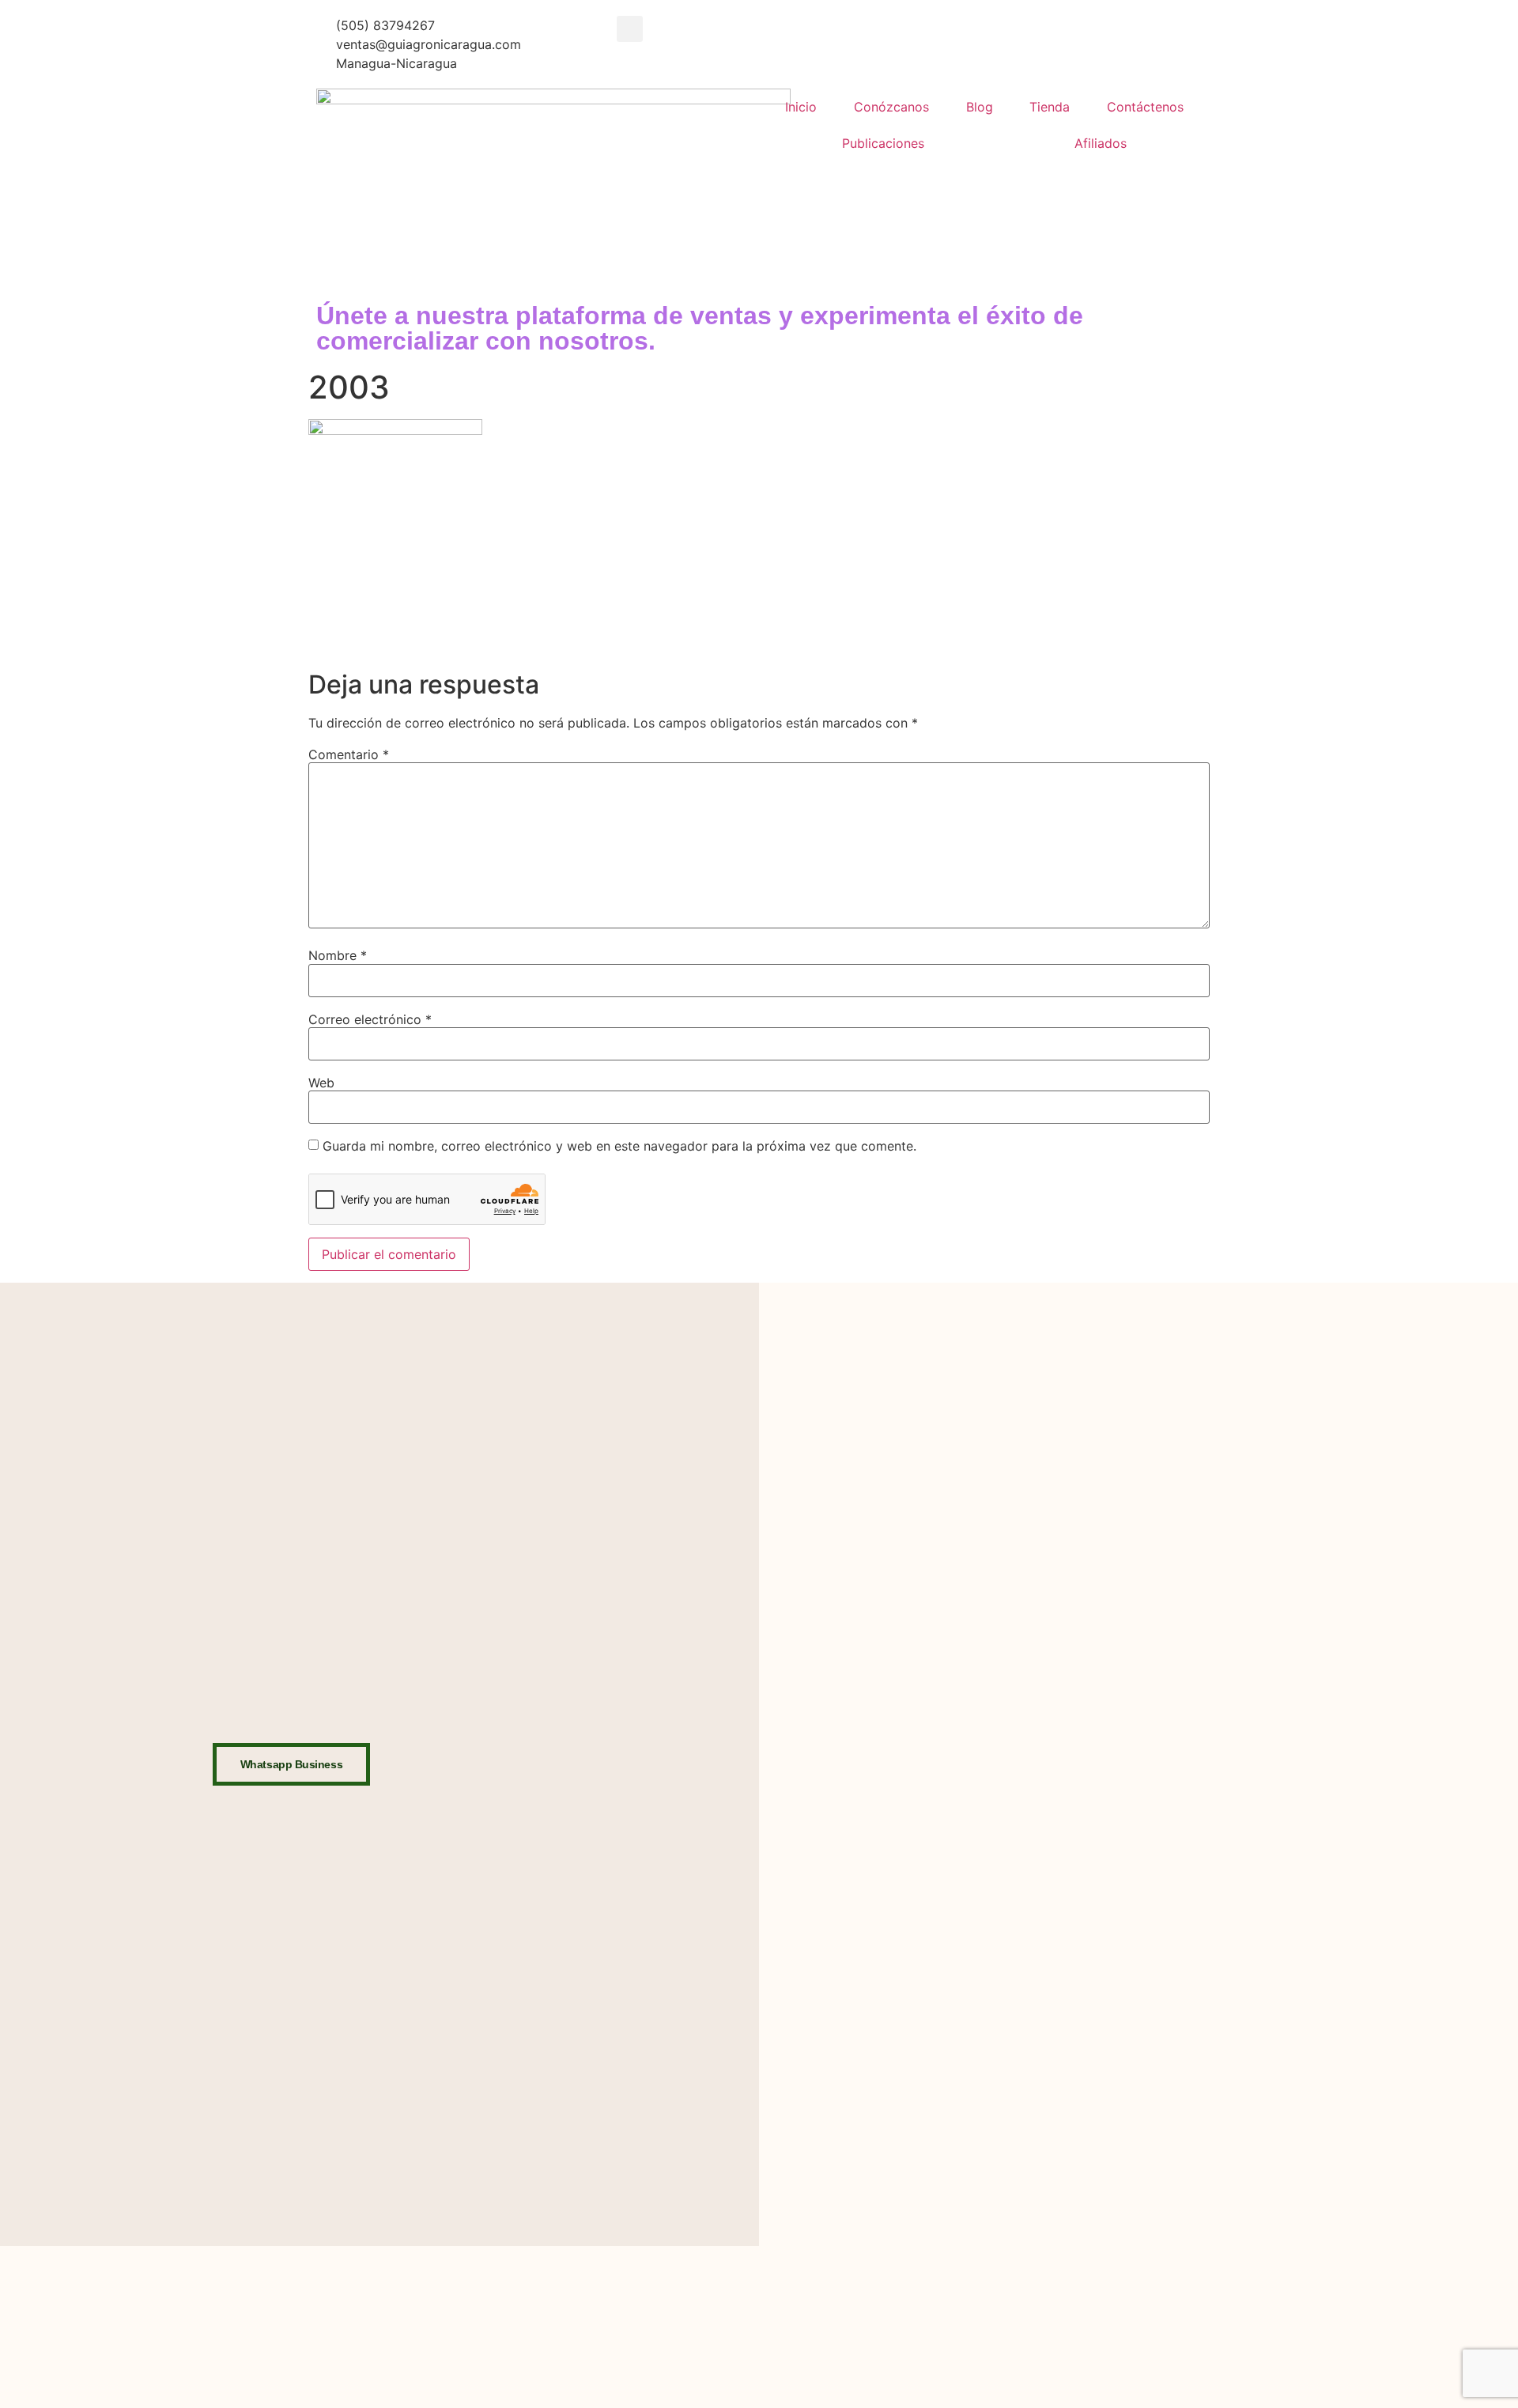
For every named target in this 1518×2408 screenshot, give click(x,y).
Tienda (1050, 107)
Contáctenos (1145, 107)
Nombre (338, 955)
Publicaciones (883, 143)
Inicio (801, 107)
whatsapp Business (291, 1764)
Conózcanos (891, 107)
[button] (630, 29)
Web (321, 1083)
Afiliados (1101, 143)
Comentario (349, 754)
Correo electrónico (370, 1019)
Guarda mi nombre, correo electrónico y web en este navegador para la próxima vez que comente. (619, 1146)
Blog (980, 107)
